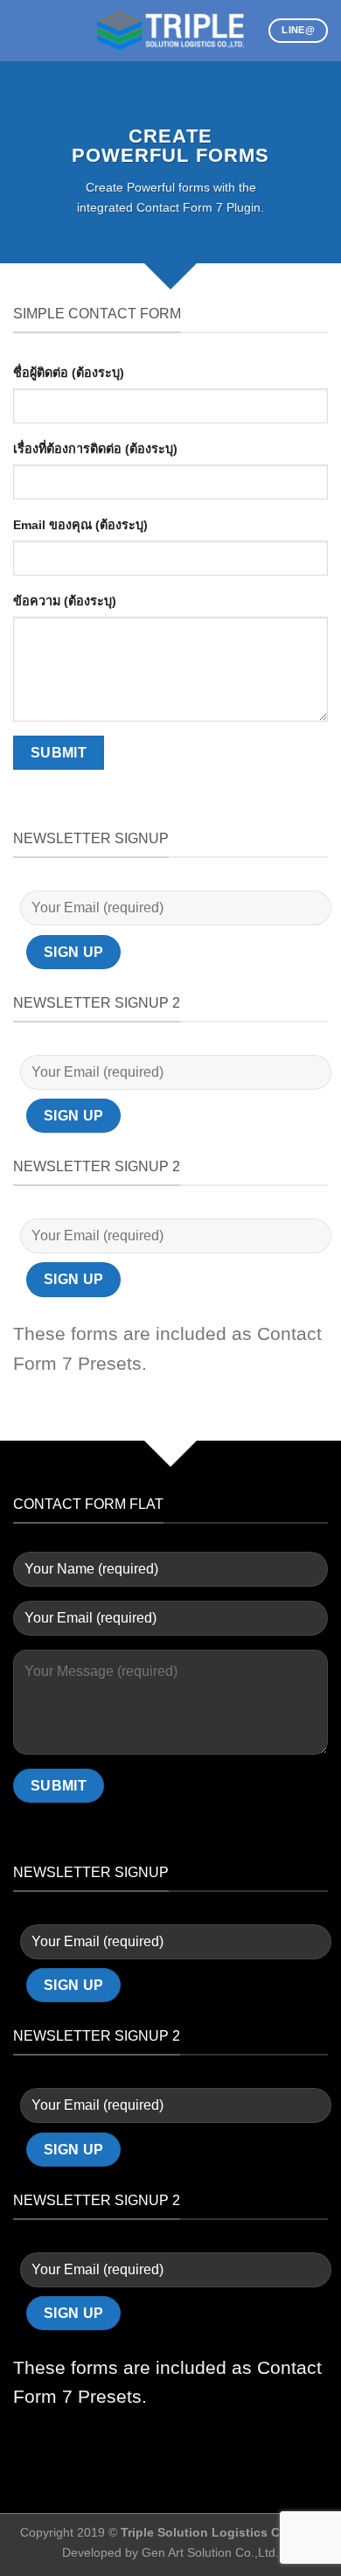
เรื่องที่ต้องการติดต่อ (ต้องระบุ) (95, 449)
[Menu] (24, 30)
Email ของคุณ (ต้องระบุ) (80, 525)
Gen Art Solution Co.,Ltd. (210, 2552)
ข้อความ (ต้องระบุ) (65, 601)
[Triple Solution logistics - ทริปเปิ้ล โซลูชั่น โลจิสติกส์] (170, 31)
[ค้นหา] (53, 31)
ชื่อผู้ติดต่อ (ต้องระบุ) (69, 373)
